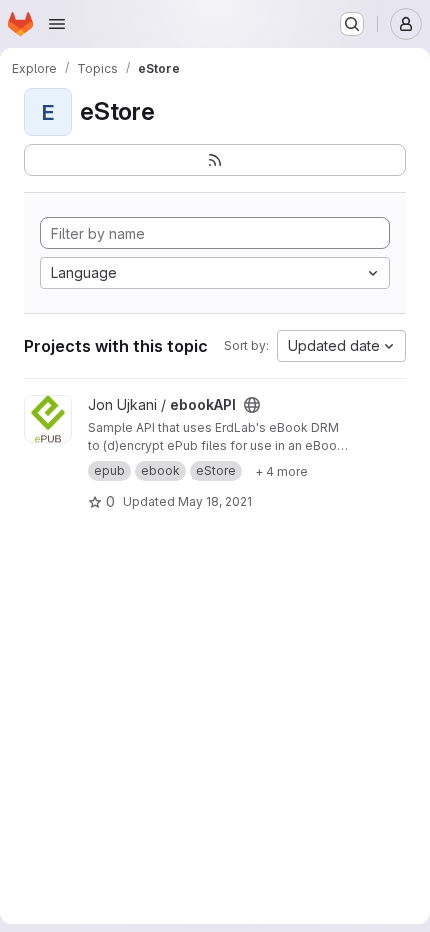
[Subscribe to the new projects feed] (215, 160)
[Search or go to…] (352, 24)
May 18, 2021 (215, 501)
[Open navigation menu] (57, 24)
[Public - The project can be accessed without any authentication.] (252, 405)
